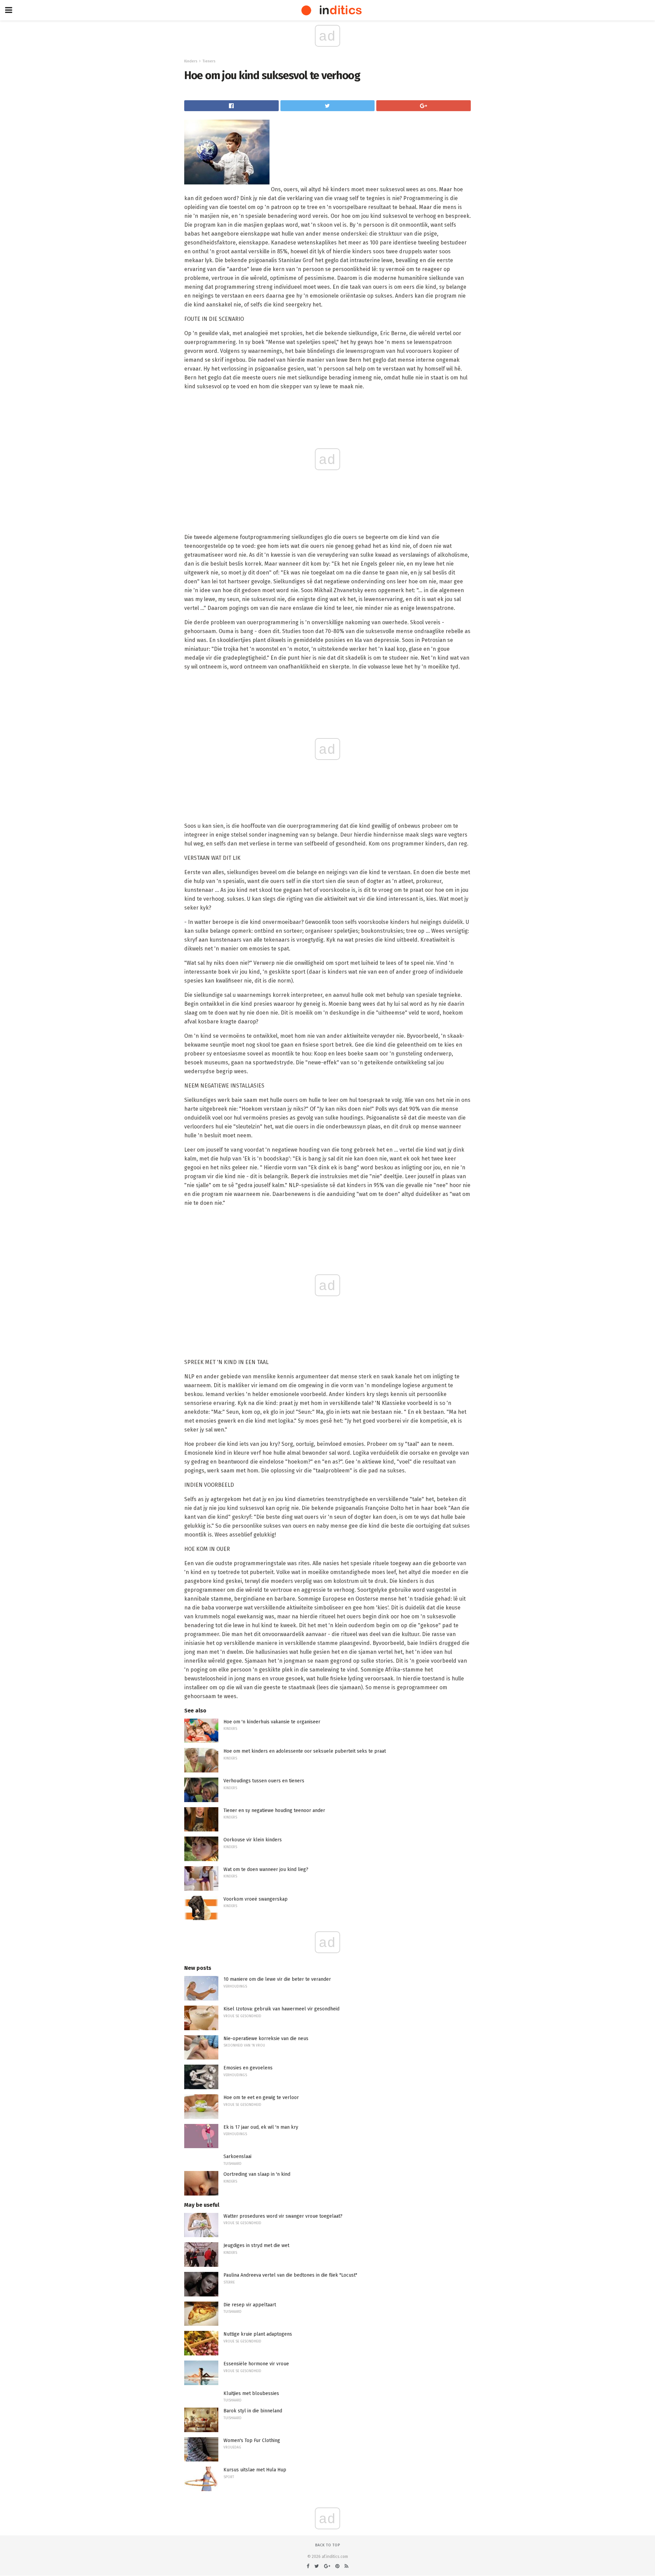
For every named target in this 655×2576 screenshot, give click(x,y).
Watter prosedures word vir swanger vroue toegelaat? (283, 2216)
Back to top (328, 2545)
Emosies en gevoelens (248, 2068)
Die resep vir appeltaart (250, 2305)
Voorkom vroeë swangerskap (256, 1899)
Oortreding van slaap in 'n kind (257, 2174)
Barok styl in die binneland (253, 2411)
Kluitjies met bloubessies (251, 2393)
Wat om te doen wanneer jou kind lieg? (266, 1869)
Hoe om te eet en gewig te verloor (261, 2098)
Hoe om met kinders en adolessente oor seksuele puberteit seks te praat (305, 1751)
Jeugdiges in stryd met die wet (256, 2245)
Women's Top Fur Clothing (252, 2440)
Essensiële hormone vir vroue (256, 2364)
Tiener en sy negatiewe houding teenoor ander (274, 1810)
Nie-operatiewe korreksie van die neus (266, 2039)
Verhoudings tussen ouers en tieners (264, 1781)
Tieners (209, 61)
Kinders (191, 61)
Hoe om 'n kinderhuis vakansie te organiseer (272, 1722)
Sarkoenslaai (237, 2156)
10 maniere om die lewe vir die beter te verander (277, 1979)
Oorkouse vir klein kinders (253, 1840)
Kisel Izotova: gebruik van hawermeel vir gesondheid (281, 2009)
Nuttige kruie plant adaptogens (258, 2334)
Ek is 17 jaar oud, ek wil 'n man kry (261, 2127)
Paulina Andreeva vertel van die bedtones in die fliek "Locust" (290, 2275)
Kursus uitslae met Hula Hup (255, 2470)
